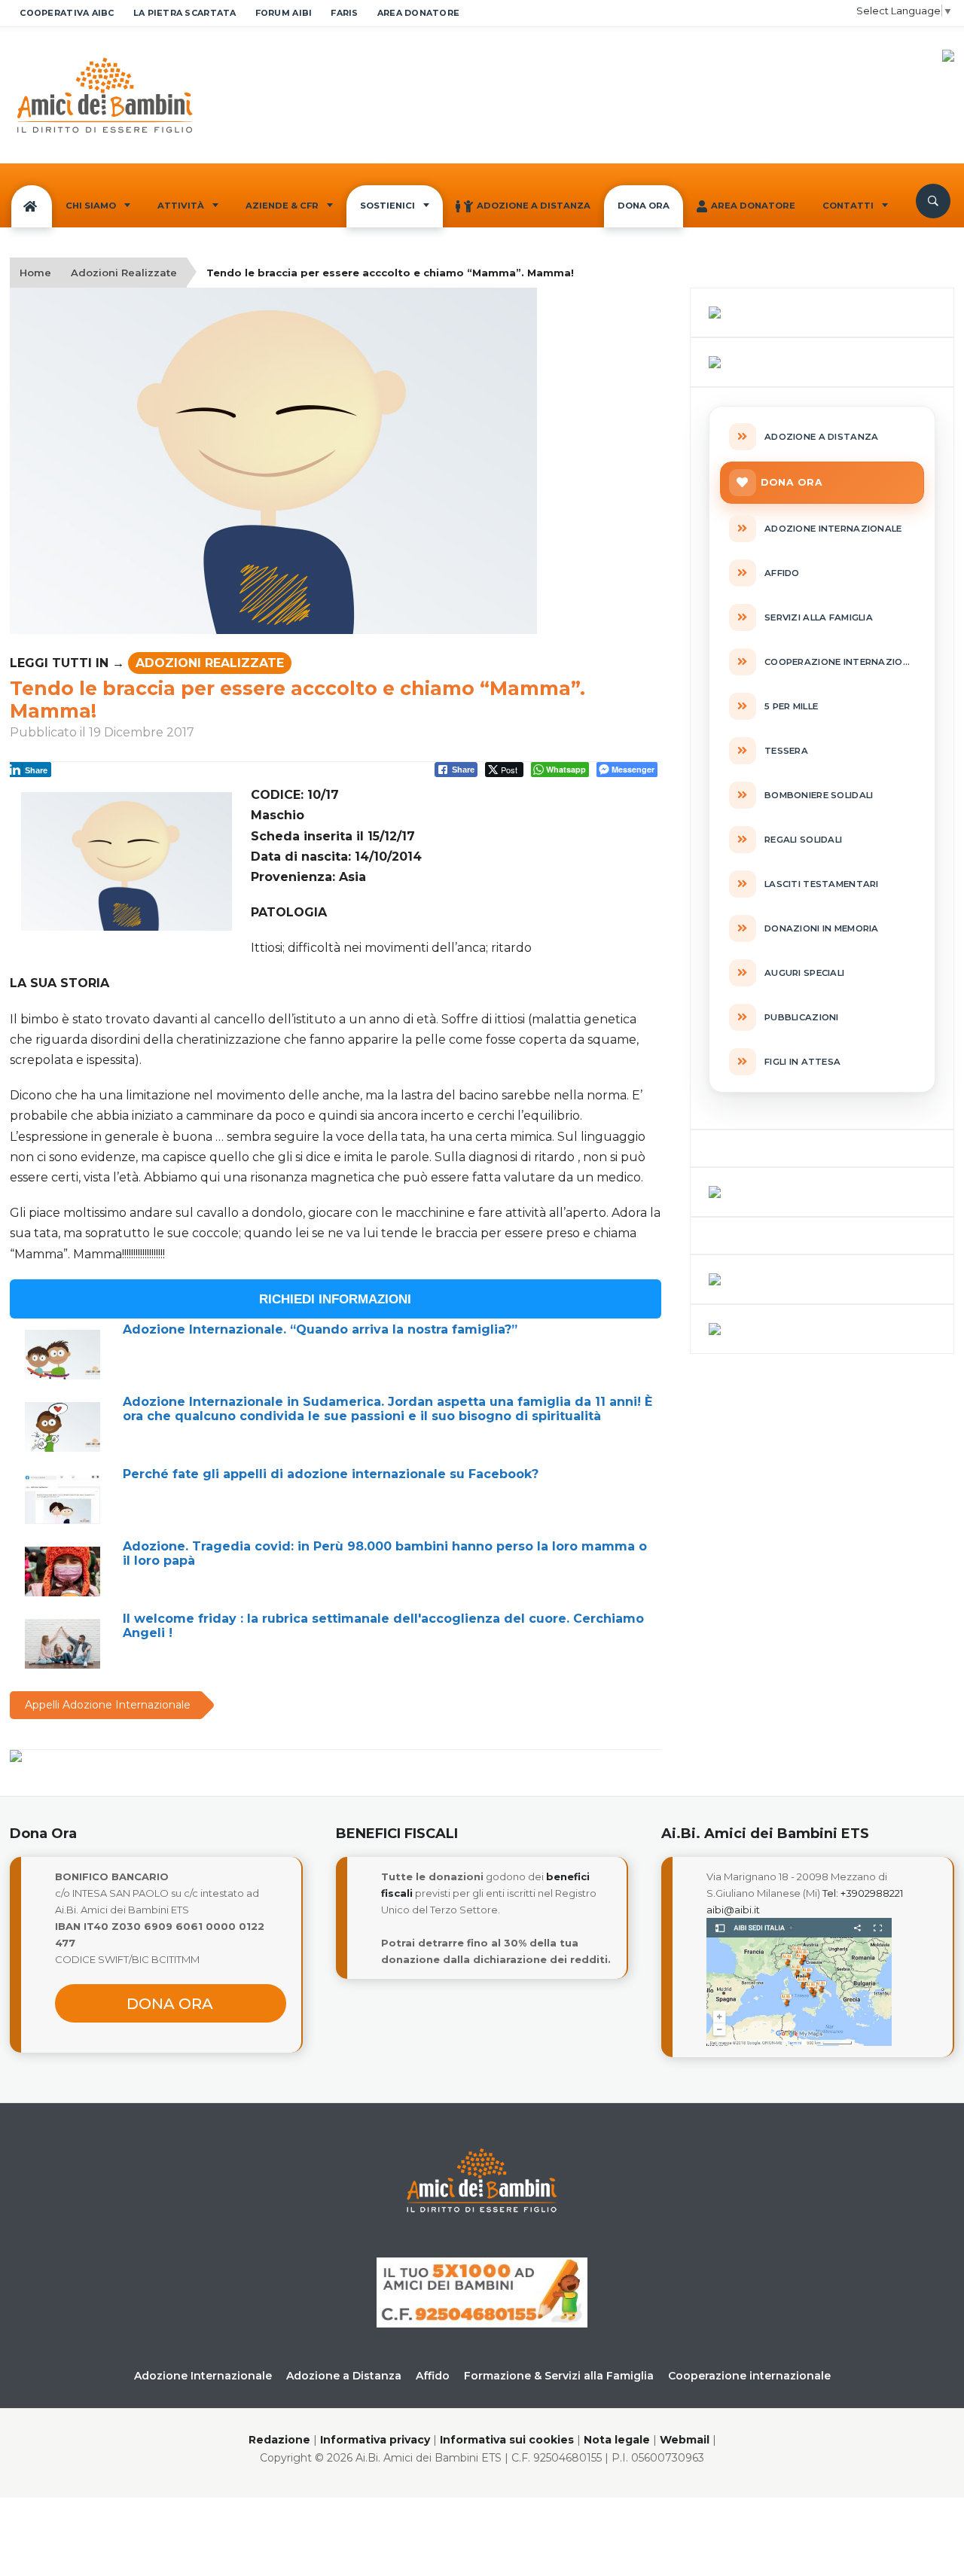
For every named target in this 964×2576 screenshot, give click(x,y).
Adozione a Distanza (534, 206)
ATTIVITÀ (181, 206)
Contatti (848, 206)
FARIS (344, 13)
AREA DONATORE (419, 13)
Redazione (279, 2440)
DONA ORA (644, 206)
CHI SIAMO (91, 206)
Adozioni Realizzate (124, 273)
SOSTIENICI (387, 206)
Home (35, 273)
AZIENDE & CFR (282, 206)
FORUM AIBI (284, 13)
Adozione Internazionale (203, 2376)
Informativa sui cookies (507, 2440)
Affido (433, 2376)
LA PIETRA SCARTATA (185, 13)
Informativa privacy (375, 2440)
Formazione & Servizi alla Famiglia (559, 2376)
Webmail (685, 2440)
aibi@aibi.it (733, 1910)
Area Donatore (753, 206)
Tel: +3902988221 (863, 1893)
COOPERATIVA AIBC (67, 13)
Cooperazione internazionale (749, 2376)
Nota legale (617, 2440)
